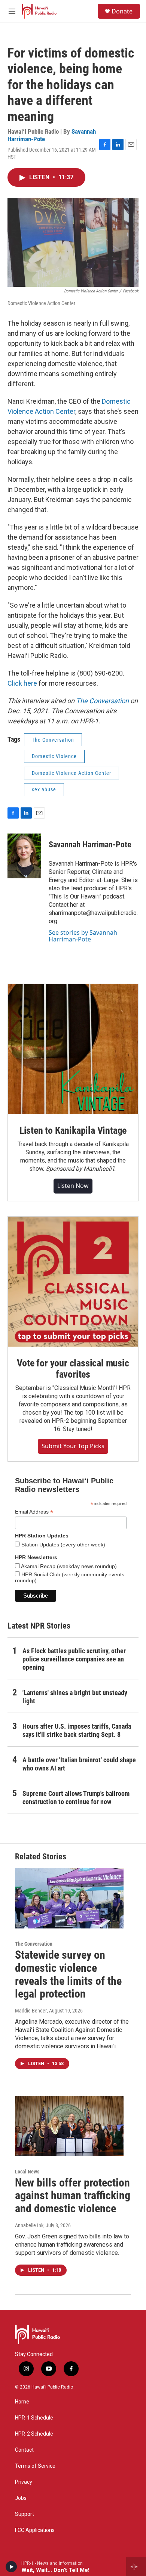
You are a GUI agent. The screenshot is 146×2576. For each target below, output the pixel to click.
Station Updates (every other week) (63, 1545)
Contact (24, 2450)
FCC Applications (35, 2530)
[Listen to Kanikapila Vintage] (73, 1049)
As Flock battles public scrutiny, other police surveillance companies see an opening (74, 1659)
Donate (122, 11)
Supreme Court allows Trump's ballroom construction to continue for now (76, 1798)
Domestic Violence (54, 756)
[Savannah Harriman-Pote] (24, 856)
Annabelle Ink (29, 2225)
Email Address (34, 1512)
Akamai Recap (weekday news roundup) (68, 1566)
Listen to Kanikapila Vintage (73, 1130)
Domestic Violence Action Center (72, 773)
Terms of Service (35, 2466)
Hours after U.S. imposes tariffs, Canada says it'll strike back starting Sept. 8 (77, 1730)
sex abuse (44, 789)
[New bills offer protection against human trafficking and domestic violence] (69, 2126)
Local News (27, 2172)
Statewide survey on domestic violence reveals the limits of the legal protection (68, 1974)
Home (22, 2402)
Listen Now (73, 1186)
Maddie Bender (31, 2011)
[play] (11, 2567)
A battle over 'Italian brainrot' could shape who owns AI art (79, 1764)
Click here (22, 683)
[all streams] (136, 2567)
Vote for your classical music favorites (73, 1369)
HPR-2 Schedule (34, 2434)
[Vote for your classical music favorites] (73, 1282)
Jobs (21, 2498)
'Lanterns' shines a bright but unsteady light (75, 1697)
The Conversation (102, 701)
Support (25, 2514)
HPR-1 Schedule (34, 2418)
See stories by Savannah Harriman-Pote (83, 936)
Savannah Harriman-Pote (90, 845)
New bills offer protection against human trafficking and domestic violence (73, 2196)
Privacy (24, 2482)
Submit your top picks (73, 1446)
